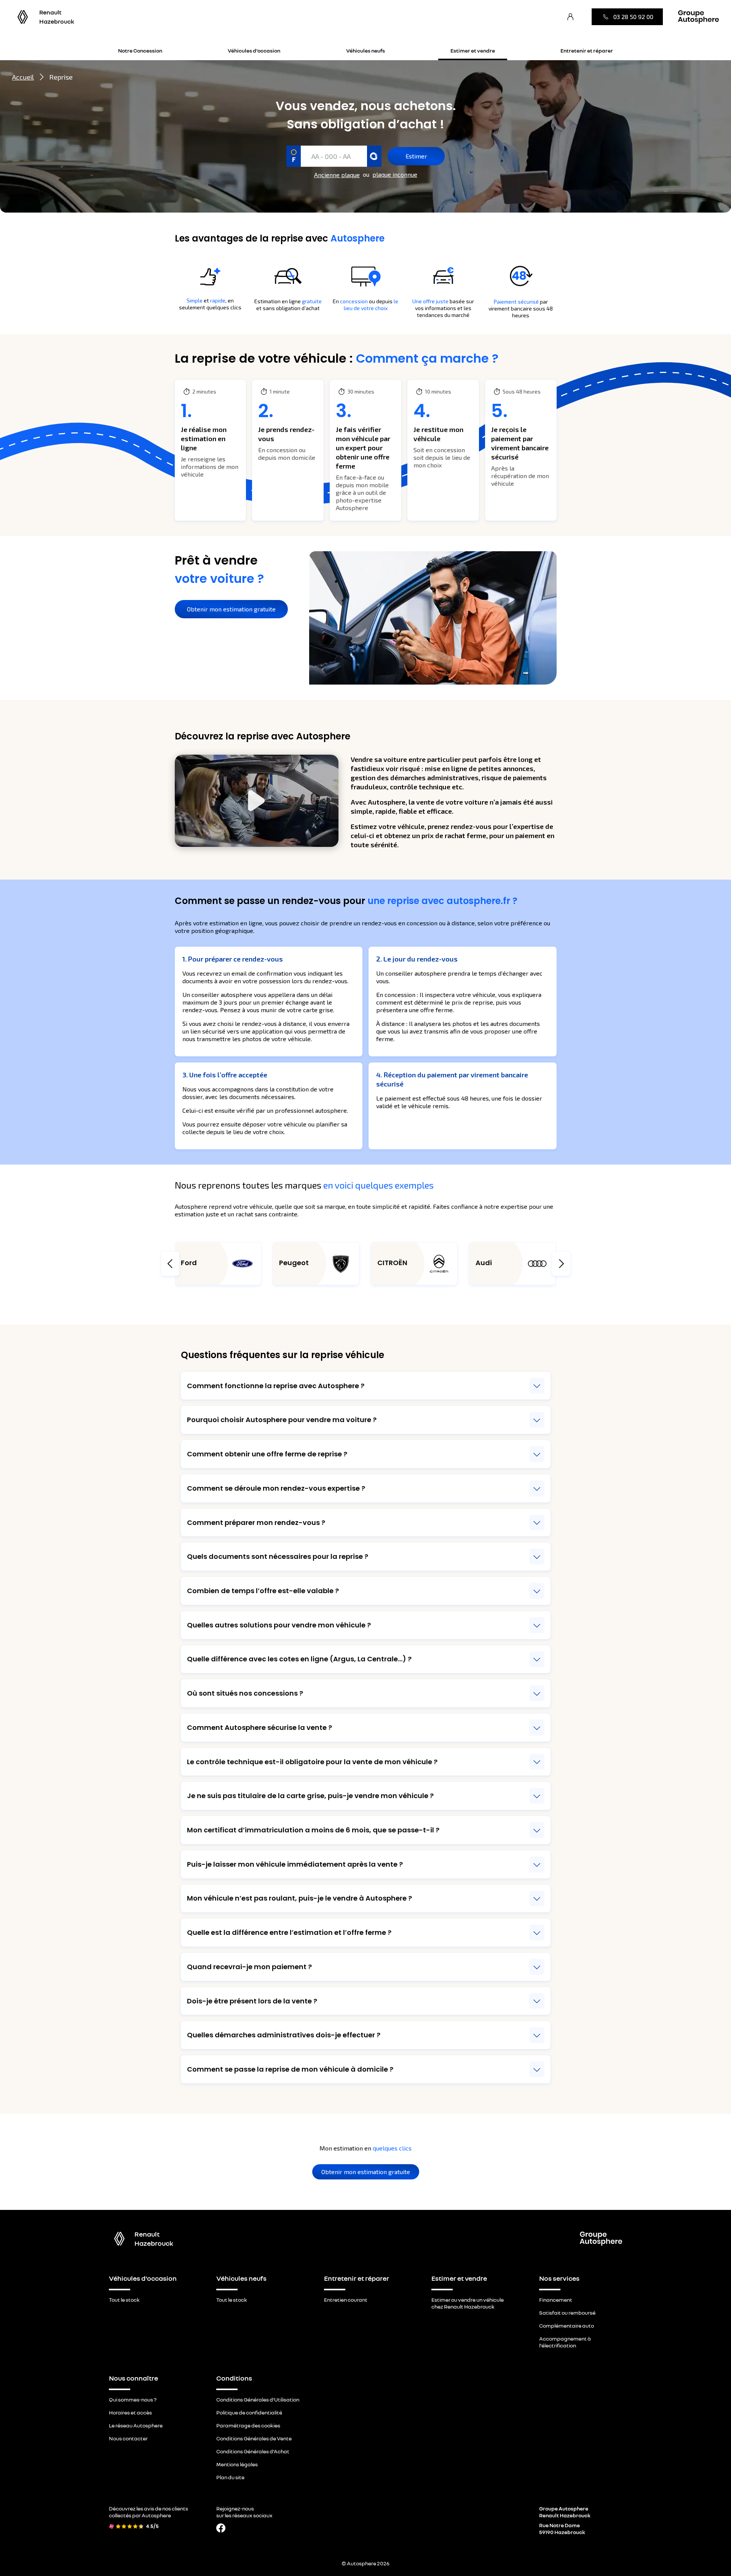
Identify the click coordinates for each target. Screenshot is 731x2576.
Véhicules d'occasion (254, 50)
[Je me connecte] (570, 17)
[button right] (561, 1264)
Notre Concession (140, 50)
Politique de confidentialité (249, 2412)
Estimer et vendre (473, 50)
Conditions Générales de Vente (254, 2438)
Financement (556, 2300)
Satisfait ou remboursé (567, 2313)
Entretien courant (346, 2300)
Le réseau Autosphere (136, 2425)
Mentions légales (237, 2464)
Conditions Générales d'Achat (253, 2451)
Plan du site (230, 2477)
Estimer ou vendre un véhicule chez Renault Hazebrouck (468, 2303)
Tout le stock (124, 2300)
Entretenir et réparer (587, 50)
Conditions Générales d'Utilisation (258, 2399)
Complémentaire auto (567, 2326)
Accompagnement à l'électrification (565, 2342)
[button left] (170, 1264)
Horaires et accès (130, 2412)
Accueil (23, 77)
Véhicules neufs (365, 50)
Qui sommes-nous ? (133, 2399)
